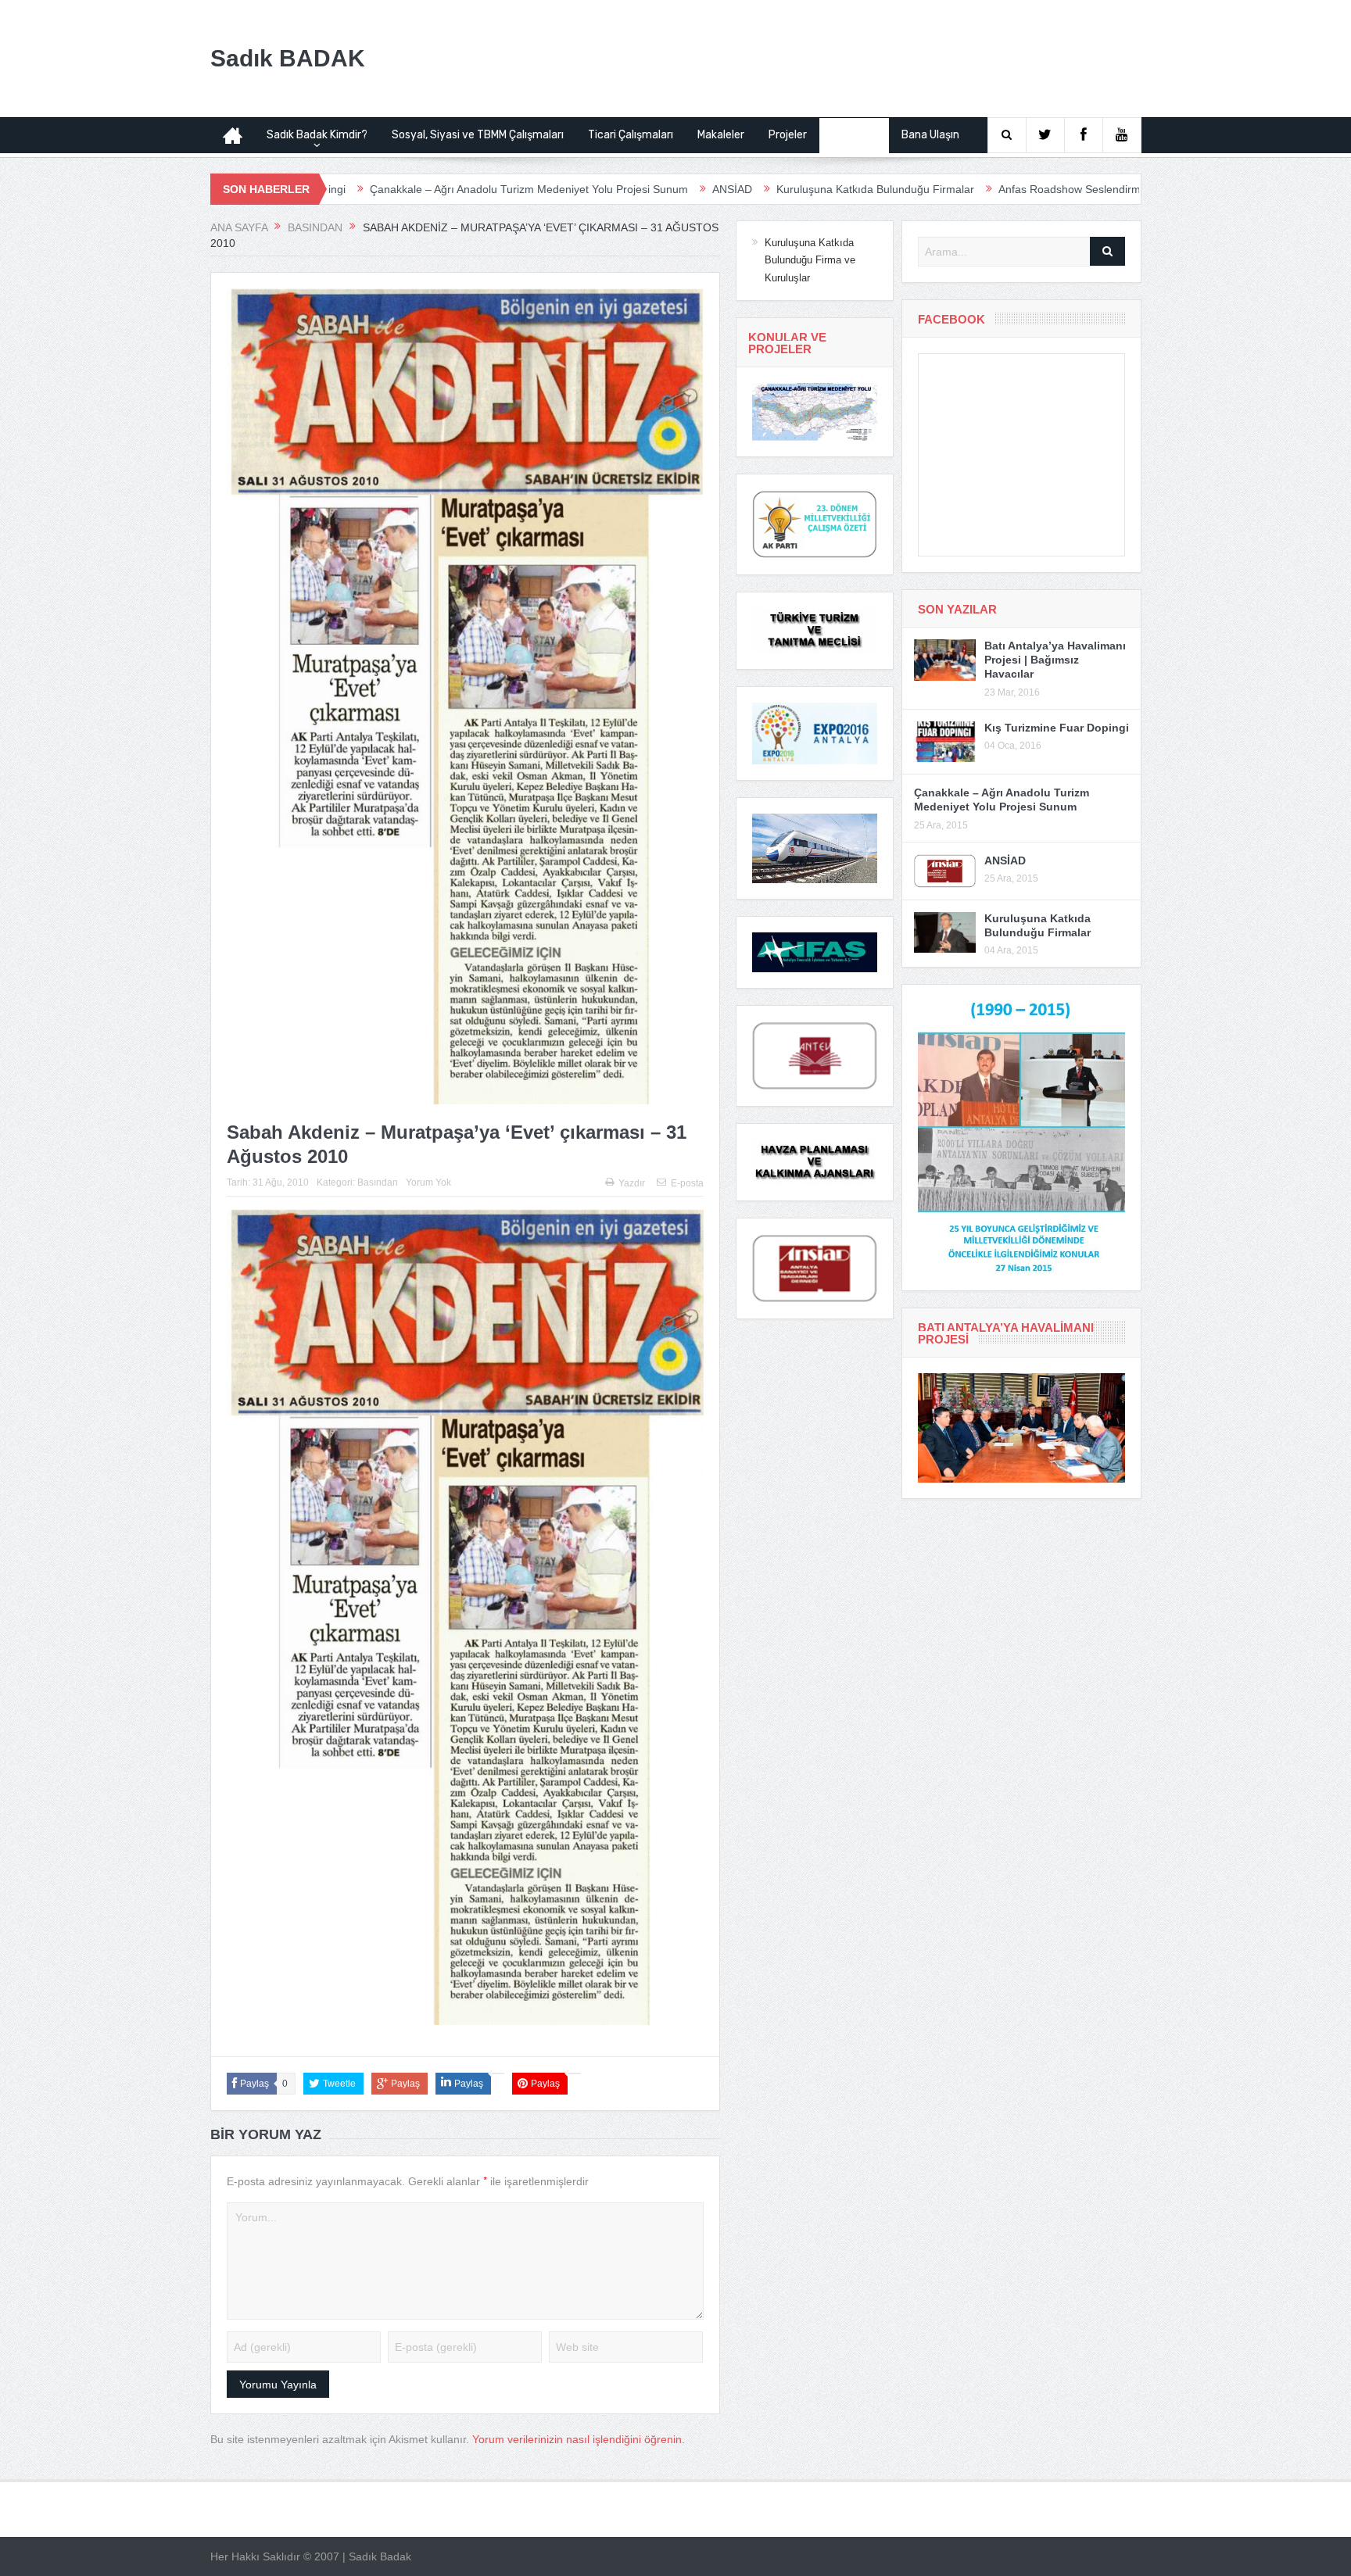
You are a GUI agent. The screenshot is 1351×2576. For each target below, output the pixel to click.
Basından (854, 135)
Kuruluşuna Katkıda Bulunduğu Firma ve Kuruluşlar (810, 260)
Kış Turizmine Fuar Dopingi (1057, 728)
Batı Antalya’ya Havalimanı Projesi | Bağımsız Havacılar (1055, 660)
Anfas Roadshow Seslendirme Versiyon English (979, 189)
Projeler (788, 135)
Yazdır (632, 1183)
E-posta (687, 1183)
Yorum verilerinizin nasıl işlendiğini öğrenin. (579, 2439)
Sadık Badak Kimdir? (317, 135)
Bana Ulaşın (930, 135)
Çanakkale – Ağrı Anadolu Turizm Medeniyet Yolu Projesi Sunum (393, 189)
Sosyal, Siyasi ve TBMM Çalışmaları (478, 135)
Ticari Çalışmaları (631, 135)
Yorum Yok (428, 1182)
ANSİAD (596, 189)
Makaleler (721, 135)
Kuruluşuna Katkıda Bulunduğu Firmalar (739, 189)
